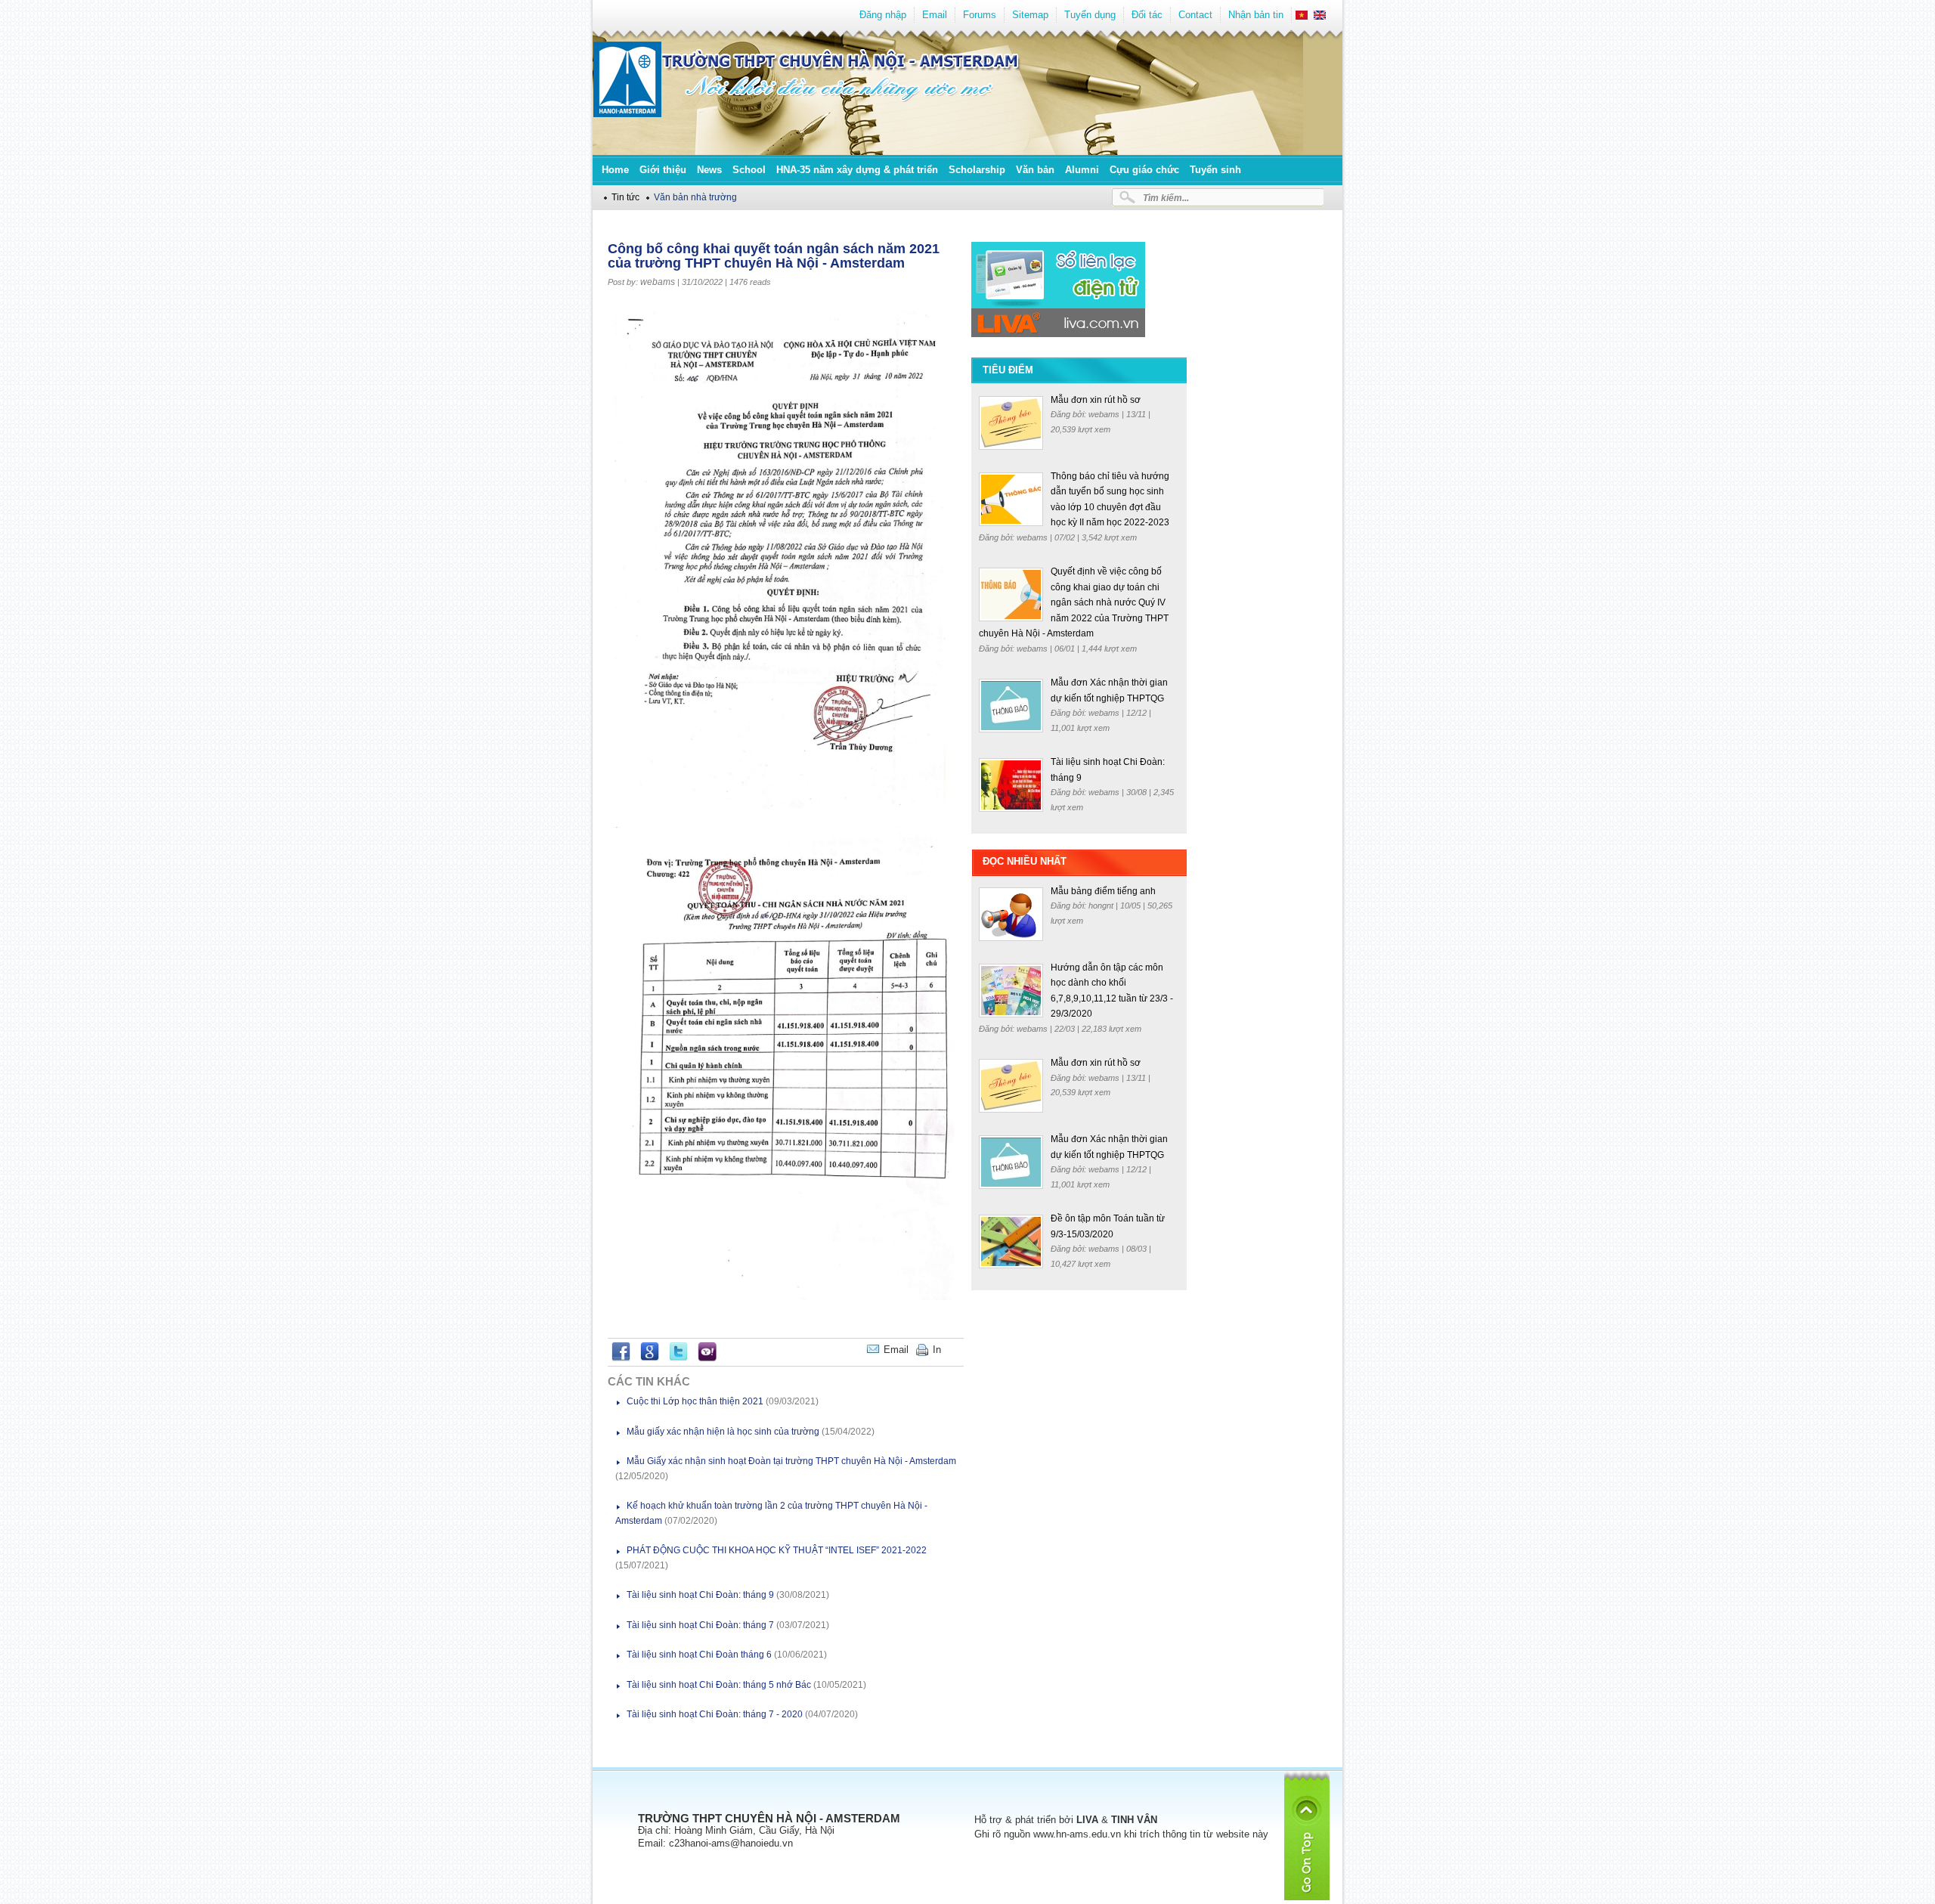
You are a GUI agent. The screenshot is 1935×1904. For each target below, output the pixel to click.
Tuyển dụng (1090, 15)
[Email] (952, 1350)
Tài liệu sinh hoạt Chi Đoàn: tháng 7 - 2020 (715, 1714)
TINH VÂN (1134, 1820)
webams (658, 282)
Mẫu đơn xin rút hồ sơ (1096, 400)
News (709, 170)
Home (615, 170)
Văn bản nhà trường (695, 197)
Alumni (1082, 170)
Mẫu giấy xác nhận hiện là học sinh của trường (723, 1432)
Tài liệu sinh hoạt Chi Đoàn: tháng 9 (700, 1595)
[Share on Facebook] (621, 1358)
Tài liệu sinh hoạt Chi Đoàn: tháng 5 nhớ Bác (719, 1685)
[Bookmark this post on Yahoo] (707, 1358)
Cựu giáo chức (1144, 170)
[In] (960, 1350)
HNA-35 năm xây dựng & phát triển (857, 170)
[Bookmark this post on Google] (650, 1358)
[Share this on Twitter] (678, 1358)
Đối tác (1147, 15)
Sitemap (1030, 15)
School (749, 170)
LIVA (1087, 1820)
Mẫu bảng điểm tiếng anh (1103, 891)
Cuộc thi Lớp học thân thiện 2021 (695, 1401)
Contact (1195, 15)
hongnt (1102, 906)
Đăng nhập (883, 15)
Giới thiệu (663, 170)
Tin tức (625, 197)
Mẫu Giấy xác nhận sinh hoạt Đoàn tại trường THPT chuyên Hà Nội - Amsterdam (791, 1461)
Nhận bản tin (1256, 15)
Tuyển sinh (1215, 170)
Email (935, 15)
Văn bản (1035, 170)
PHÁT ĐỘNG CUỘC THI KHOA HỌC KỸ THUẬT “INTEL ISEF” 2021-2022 (777, 1550)
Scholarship (977, 170)
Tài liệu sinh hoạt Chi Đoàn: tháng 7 (700, 1625)
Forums (980, 15)
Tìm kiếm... (1166, 198)
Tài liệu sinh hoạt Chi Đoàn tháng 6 (699, 1655)
